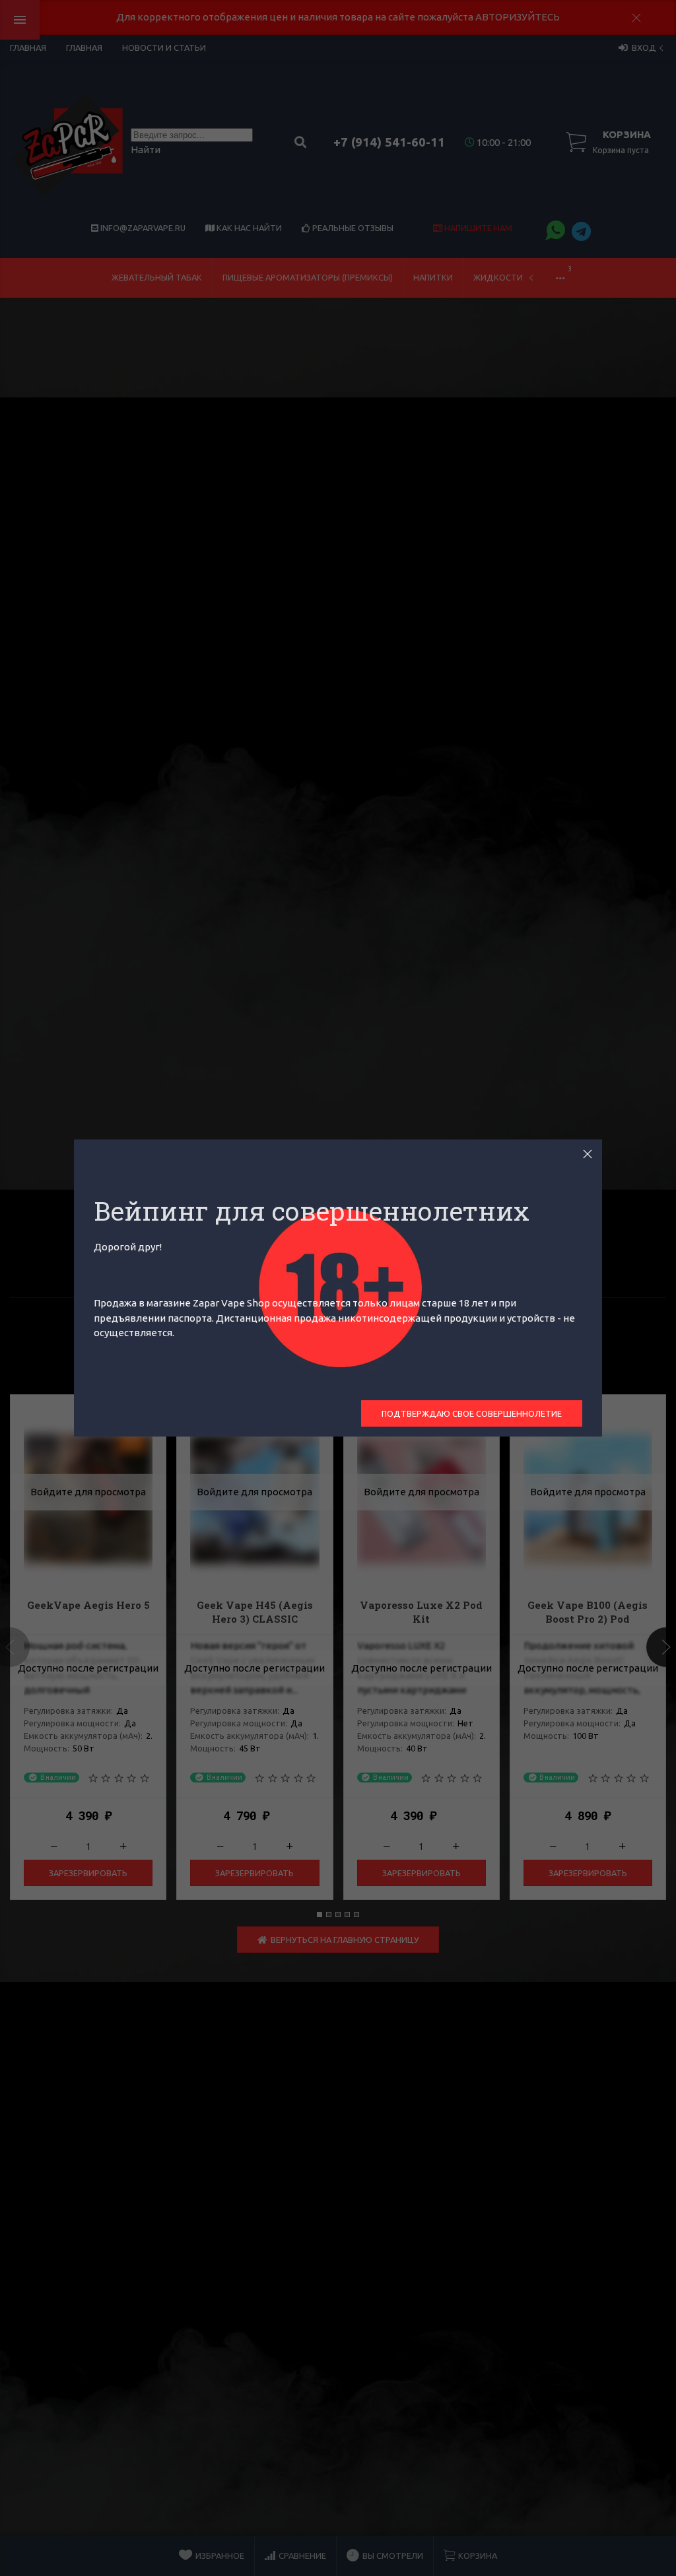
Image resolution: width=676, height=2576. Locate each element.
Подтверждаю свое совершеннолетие (472, 1413)
